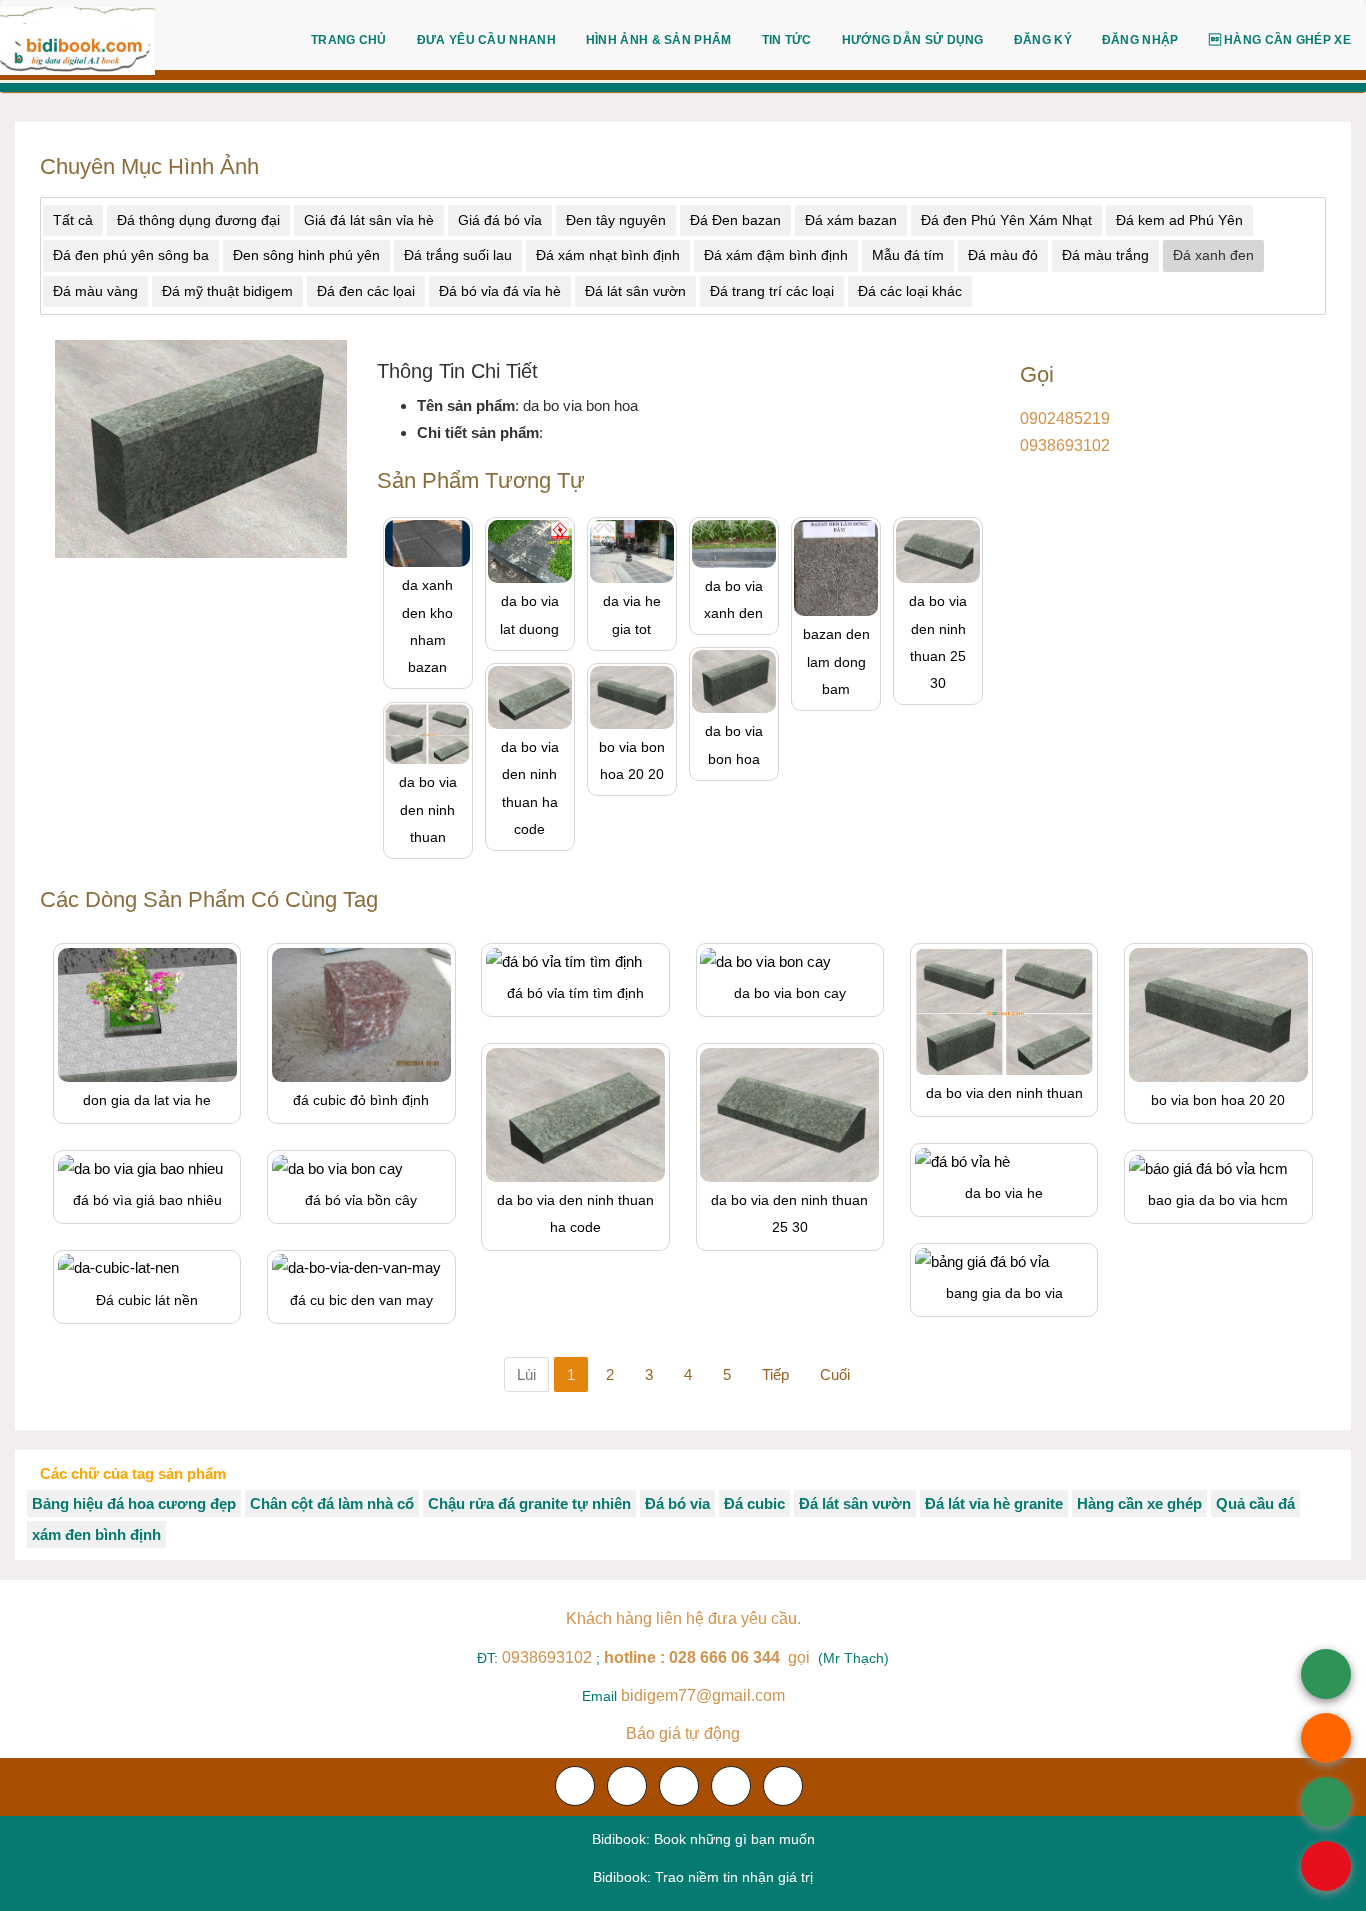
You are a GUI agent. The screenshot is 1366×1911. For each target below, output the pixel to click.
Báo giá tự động (683, 1733)
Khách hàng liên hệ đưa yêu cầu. (683, 1618)
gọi (709, 1657)
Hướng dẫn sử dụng (913, 40)
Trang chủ (349, 40)
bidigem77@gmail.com (703, 1695)
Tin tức (787, 40)
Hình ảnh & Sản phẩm (659, 40)
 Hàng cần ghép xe (1280, 40)
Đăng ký (1043, 40)
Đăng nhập (1140, 40)
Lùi (526, 1374)
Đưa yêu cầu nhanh (486, 40)
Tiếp (775, 1374)
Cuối (835, 1374)
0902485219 (1065, 418)
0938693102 (1065, 445)
